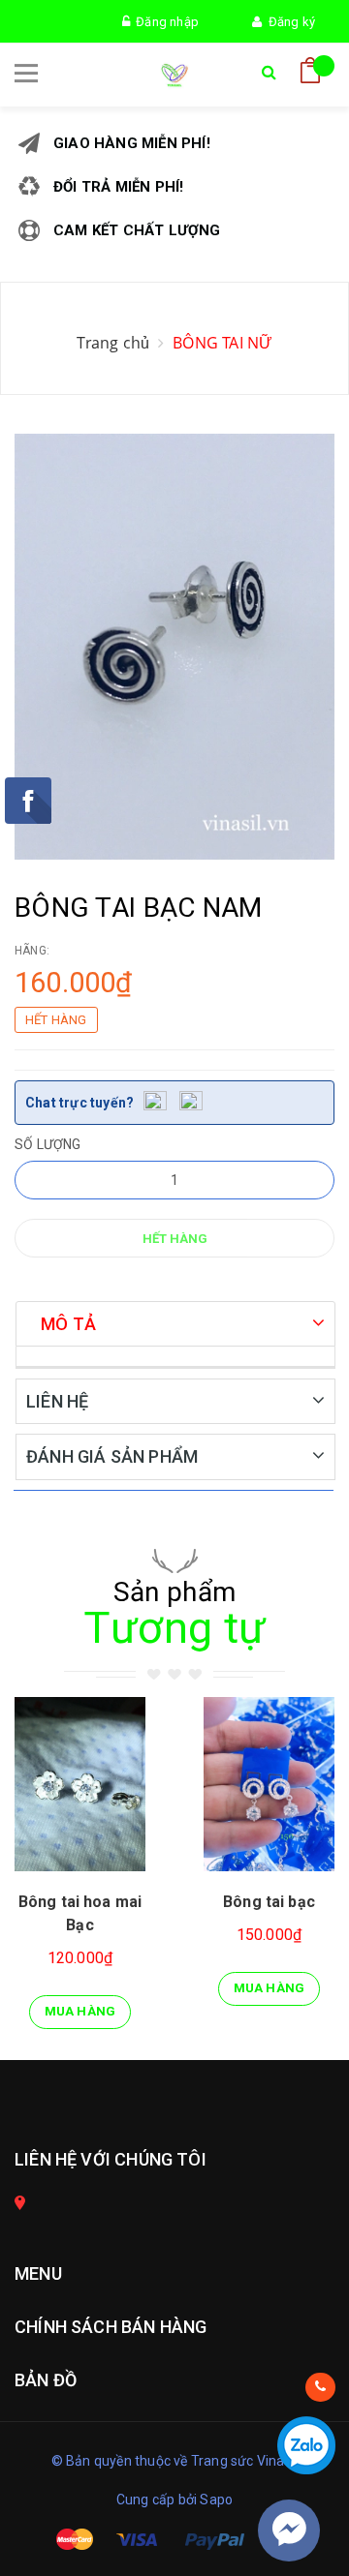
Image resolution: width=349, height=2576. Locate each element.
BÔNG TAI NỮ (222, 343)
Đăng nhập (164, 22)
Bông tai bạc (269, 1902)
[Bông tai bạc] (269, 1784)
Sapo (216, 2500)
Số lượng (48, 1144)
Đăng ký (288, 22)
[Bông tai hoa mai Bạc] (80, 1784)
